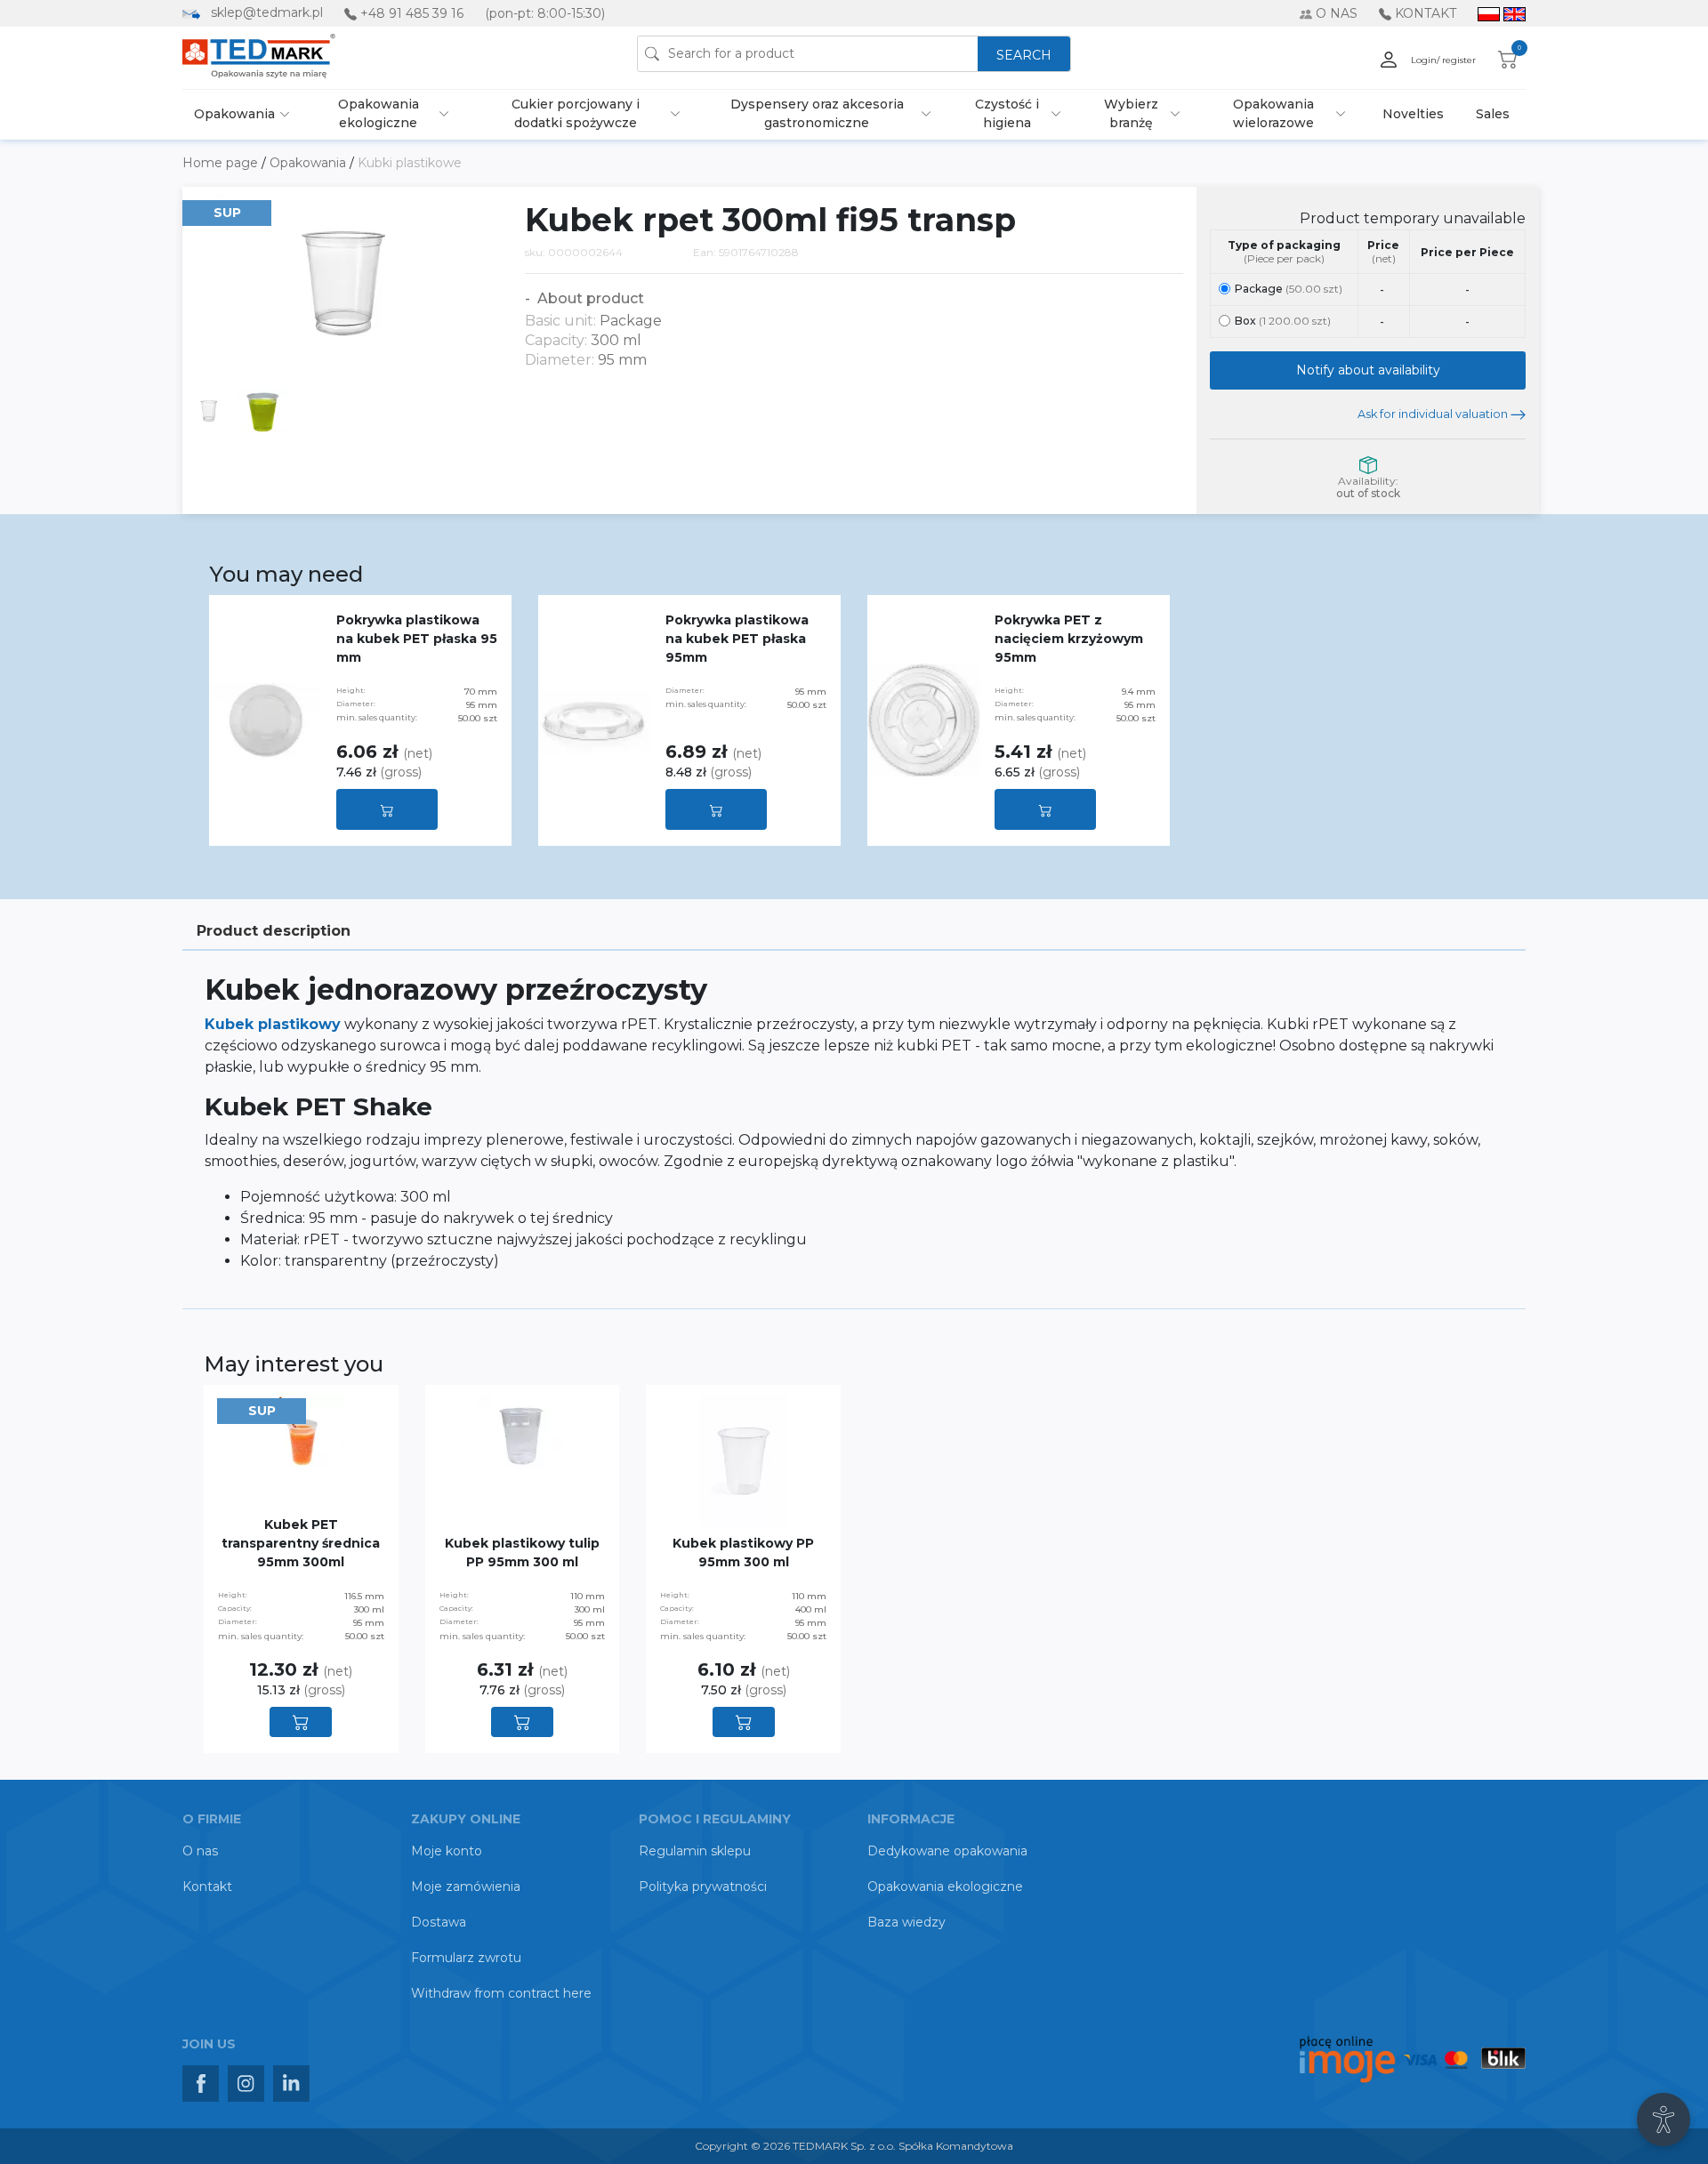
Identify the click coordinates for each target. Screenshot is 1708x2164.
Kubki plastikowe (410, 163)
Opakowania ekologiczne (379, 113)
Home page (222, 163)
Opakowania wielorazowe (1273, 113)
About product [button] (589, 298)
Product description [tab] (274, 931)
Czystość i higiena (1007, 113)
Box (1283, 321)
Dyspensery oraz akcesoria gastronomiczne (817, 113)
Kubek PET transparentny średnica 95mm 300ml (301, 1543)
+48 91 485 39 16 (412, 13)
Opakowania (234, 114)
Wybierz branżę (1131, 113)
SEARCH (1024, 55)
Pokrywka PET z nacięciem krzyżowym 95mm (1069, 639)
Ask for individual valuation (1434, 414)
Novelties (1413, 114)
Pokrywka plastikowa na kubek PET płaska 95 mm (417, 639)
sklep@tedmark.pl (267, 12)
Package (1289, 289)
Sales (1493, 114)
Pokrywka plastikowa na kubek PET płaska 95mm (737, 639)
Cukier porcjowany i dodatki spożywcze (576, 113)
